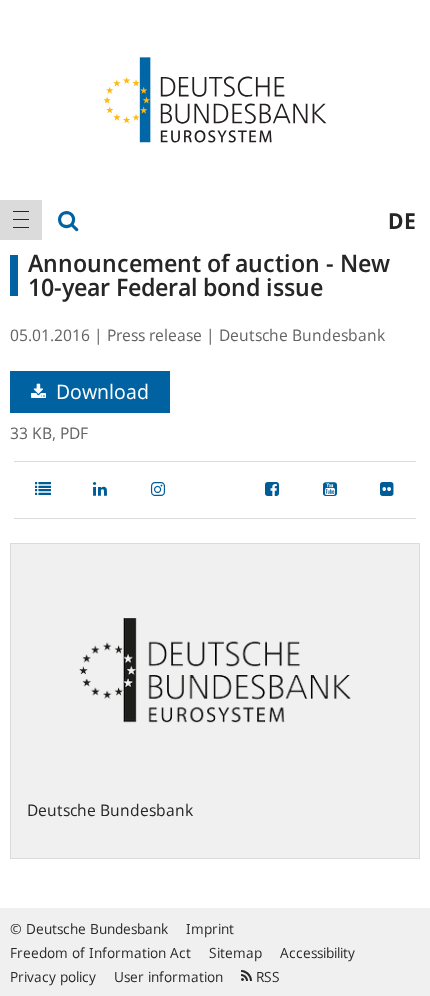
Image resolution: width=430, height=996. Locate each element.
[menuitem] (21, 220)
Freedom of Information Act (100, 952)
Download (100, 391)
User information (168, 976)
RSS (266, 976)
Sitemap (235, 952)
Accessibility (317, 952)
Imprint (210, 928)
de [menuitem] (402, 220)
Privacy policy (53, 976)
